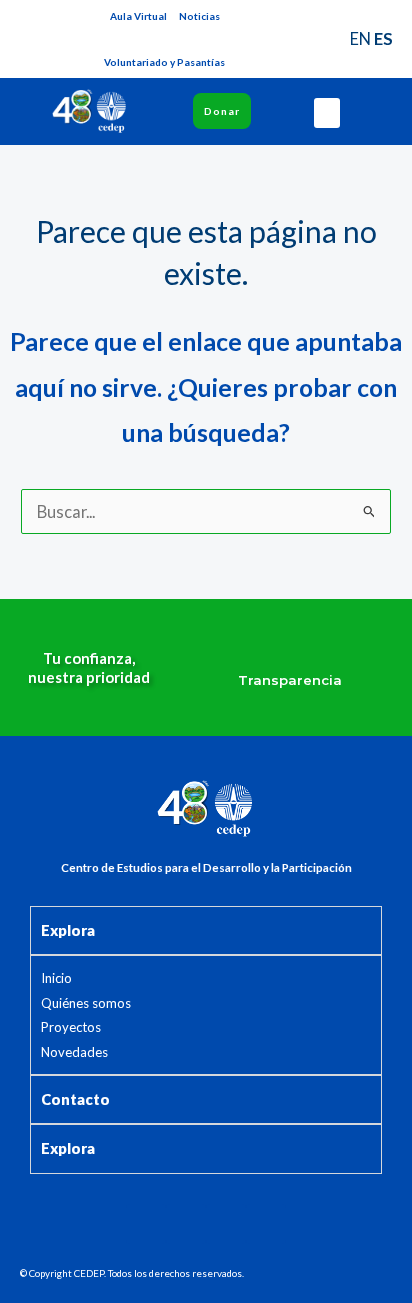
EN (360, 38)
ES (383, 38)
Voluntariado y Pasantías (164, 62)
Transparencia (290, 680)
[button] (327, 113)
